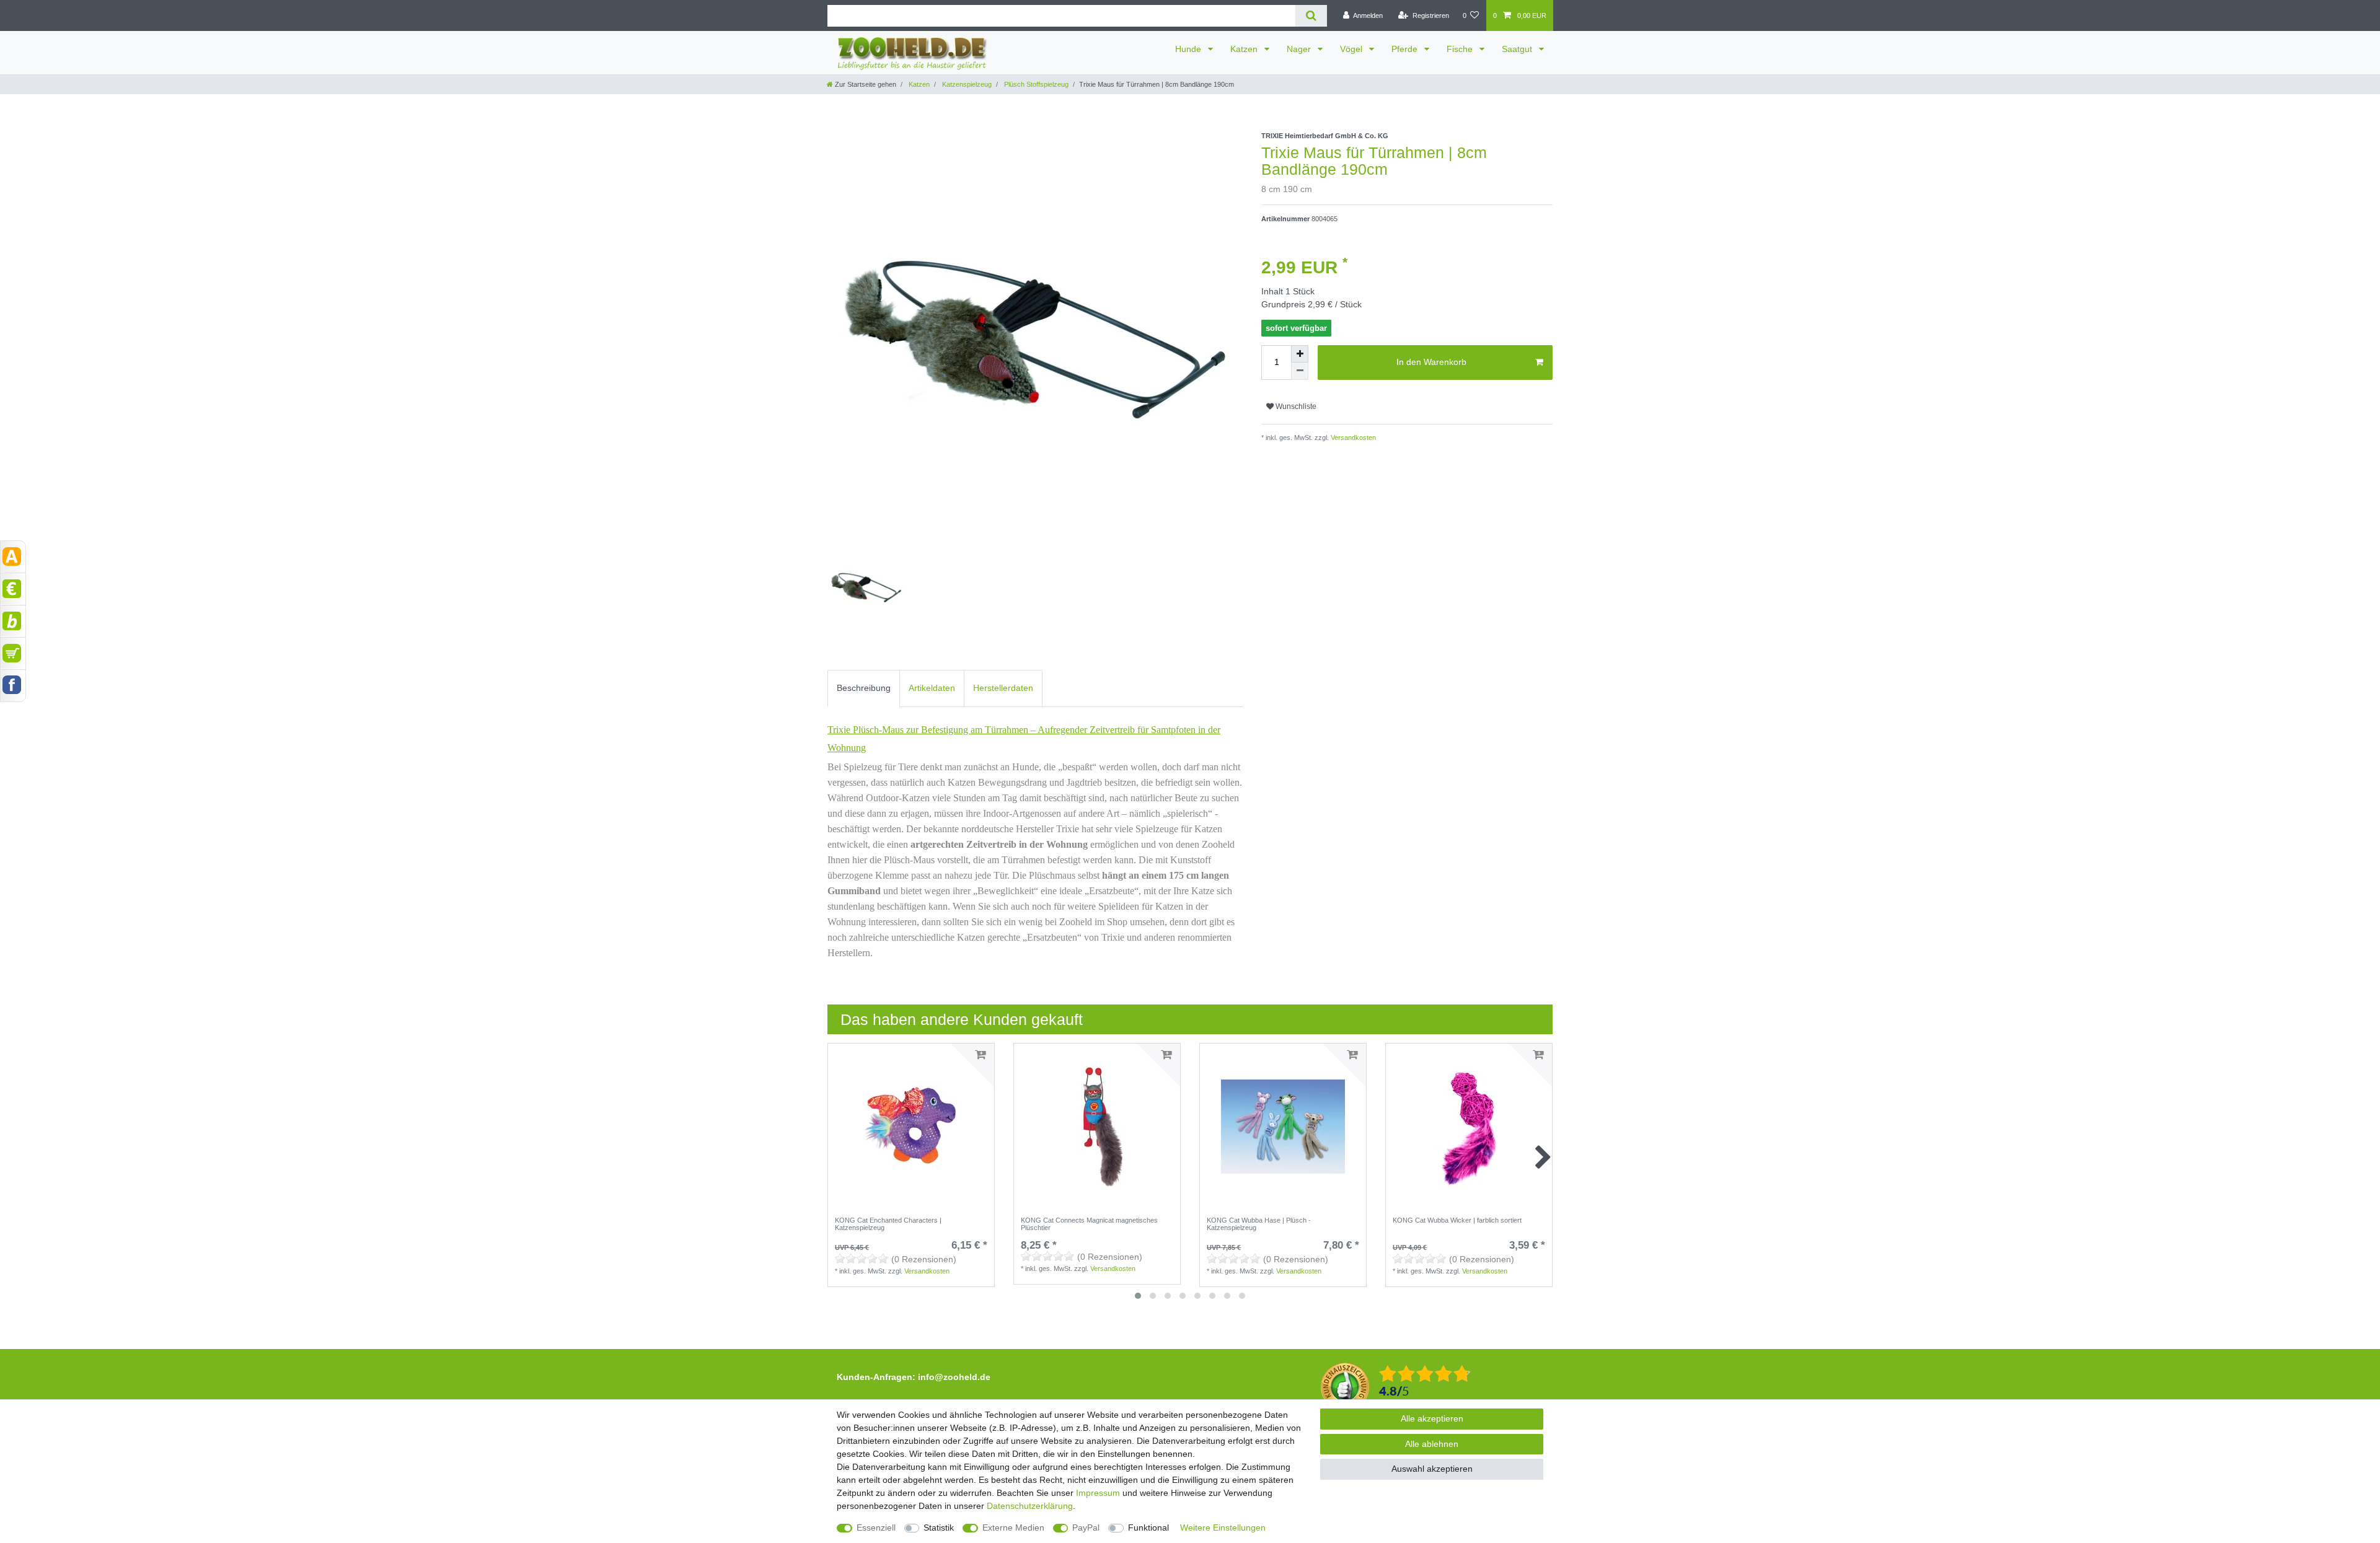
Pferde (1406, 49)
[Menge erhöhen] (1300, 354)
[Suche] (1311, 16)
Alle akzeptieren (1432, 1418)
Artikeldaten (932, 688)
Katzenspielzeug (966, 84)
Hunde (1189, 49)
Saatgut (1518, 49)
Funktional (1148, 1528)
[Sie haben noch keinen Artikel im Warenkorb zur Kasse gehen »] (13, 653)
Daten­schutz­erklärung (1030, 1506)
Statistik (939, 1528)
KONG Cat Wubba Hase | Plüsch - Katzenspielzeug (1259, 1224)
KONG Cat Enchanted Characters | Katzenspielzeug (888, 1224)
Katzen (1245, 49)
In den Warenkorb (1431, 362)
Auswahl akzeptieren (1432, 1469)
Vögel (1352, 49)
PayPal (1086, 1528)
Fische (1461, 49)
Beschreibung (864, 688)
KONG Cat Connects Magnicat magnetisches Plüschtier (1089, 1224)
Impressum (1098, 1493)
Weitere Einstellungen (1223, 1528)
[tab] (864, 688)
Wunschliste (1295, 407)
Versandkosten (1352, 437)
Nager (1300, 49)
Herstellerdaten (1003, 688)
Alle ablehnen (1432, 1444)
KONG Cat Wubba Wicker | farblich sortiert (1457, 1220)
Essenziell (876, 1528)
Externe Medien (1013, 1528)
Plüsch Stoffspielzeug (1035, 84)
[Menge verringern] (1300, 371)
